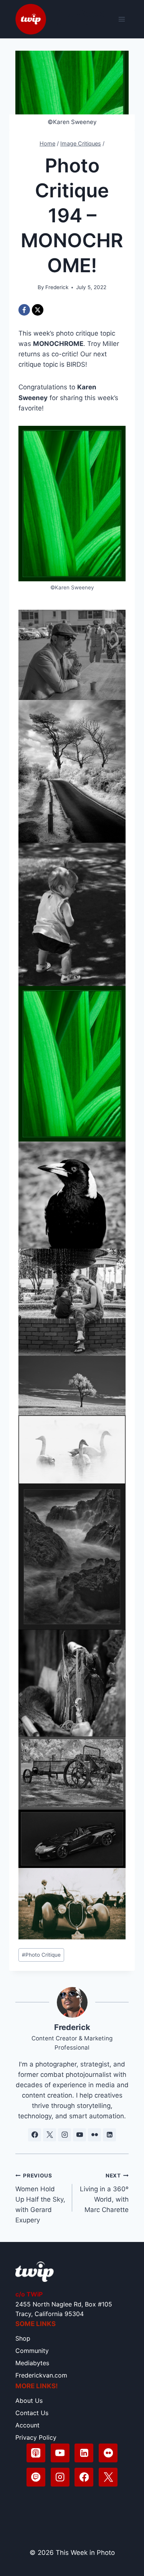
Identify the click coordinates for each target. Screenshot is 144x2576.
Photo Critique (41, 1955)
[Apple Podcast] (36, 2453)
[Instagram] (60, 2477)
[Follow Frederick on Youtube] (79, 2135)
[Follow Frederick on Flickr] (94, 2135)
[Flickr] (108, 2453)
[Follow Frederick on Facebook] (35, 2135)
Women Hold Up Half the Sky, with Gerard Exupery (40, 2198)
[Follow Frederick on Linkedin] (109, 2135)
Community (32, 2351)
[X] (38, 310)
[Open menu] (122, 19)
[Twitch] (36, 2477)
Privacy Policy (36, 2437)
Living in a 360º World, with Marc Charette (104, 2193)
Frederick (57, 287)
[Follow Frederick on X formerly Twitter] (50, 2135)
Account (27, 2425)
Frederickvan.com (41, 2375)
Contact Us (32, 2413)
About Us (29, 2401)
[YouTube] (60, 2453)
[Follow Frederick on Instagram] (65, 2135)
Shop (23, 2338)
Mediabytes (32, 2363)
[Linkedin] (84, 2453)
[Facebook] (24, 310)
